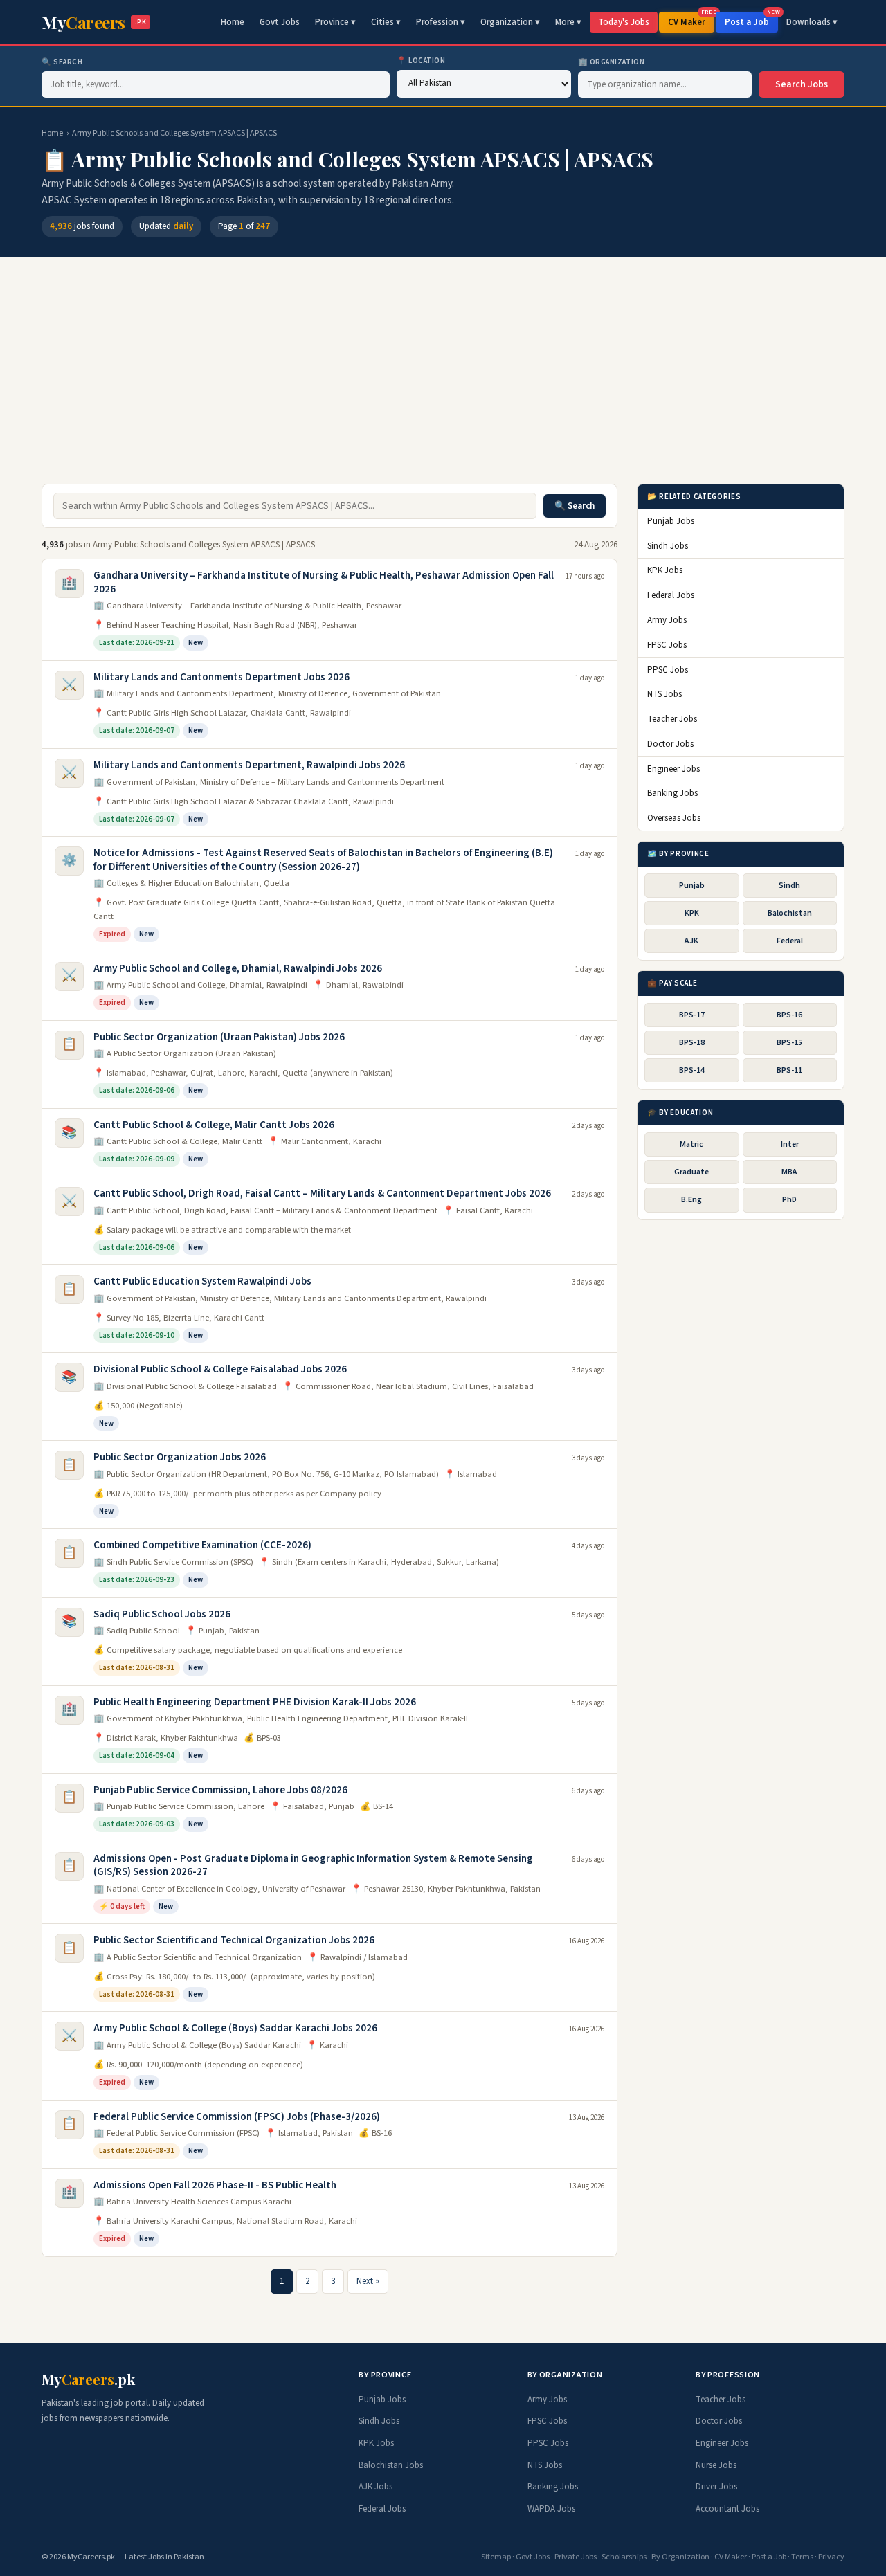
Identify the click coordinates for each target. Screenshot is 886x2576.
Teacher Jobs (672, 719)
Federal (790, 941)
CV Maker (691, 20)
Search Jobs (802, 84)
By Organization (680, 2557)
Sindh (789, 885)
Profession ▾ (441, 22)
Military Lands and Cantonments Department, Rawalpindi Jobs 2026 (249, 765)
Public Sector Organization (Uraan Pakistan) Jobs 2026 (219, 1037)
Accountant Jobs (727, 2509)
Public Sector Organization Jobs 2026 (180, 1457)
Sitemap (496, 2557)
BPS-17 (692, 1014)
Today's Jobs (624, 22)
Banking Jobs (672, 793)
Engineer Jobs (673, 768)
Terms (802, 2557)
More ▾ (568, 22)
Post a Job (751, 20)
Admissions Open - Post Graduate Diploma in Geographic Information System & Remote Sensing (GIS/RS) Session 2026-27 (313, 1866)
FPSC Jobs (667, 644)
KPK (692, 913)
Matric (691, 1144)
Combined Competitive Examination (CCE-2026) (202, 1545)
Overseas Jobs (674, 818)
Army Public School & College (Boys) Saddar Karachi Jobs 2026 (235, 2028)
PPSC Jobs (668, 669)
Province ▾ (335, 22)
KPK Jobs (665, 570)
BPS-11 (789, 1070)
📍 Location (421, 61)
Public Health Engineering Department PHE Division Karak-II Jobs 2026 (255, 1702)
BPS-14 (692, 1070)
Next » (368, 2281)
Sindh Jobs (668, 545)
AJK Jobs (376, 2487)
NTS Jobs (664, 694)
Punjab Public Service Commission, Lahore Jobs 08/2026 (220, 1790)
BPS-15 (789, 1042)
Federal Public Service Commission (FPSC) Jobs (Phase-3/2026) (237, 2117)
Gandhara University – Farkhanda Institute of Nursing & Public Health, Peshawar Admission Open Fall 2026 (324, 582)
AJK (691, 941)
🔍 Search (62, 62)
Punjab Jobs (671, 520)
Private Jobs (576, 2557)
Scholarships (624, 2557)
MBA (789, 1172)
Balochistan (790, 913)
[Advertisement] (443, 377)
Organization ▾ (510, 22)
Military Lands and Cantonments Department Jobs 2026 (221, 677)
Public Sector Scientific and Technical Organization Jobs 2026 (234, 1940)
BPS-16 (789, 1014)
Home (233, 22)
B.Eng (691, 1200)
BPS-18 (692, 1042)
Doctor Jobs (670, 743)
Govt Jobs (280, 22)
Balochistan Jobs (391, 2465)
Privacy (831, 2557)
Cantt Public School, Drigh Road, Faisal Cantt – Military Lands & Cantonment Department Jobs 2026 (322, 1194)
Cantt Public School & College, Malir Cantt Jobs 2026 (214, 1125)
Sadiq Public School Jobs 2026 (162, 1614)
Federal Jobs (671, 595)
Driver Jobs (716, 2487)
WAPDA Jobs (551, 2509)
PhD (789, 1200)
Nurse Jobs (716, 2465)
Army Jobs (667, 619)
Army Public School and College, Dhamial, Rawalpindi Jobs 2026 (238, 969)
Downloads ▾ (812, 22)
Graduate (691, 1172)
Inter (790, 1144)
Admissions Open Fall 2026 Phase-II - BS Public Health (215, 2185)
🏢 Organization (612, 62)
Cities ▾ (386, 22)
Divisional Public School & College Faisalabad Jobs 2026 (220, 1369)
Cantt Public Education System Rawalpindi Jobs (202, 1281)
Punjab (692, 885)
